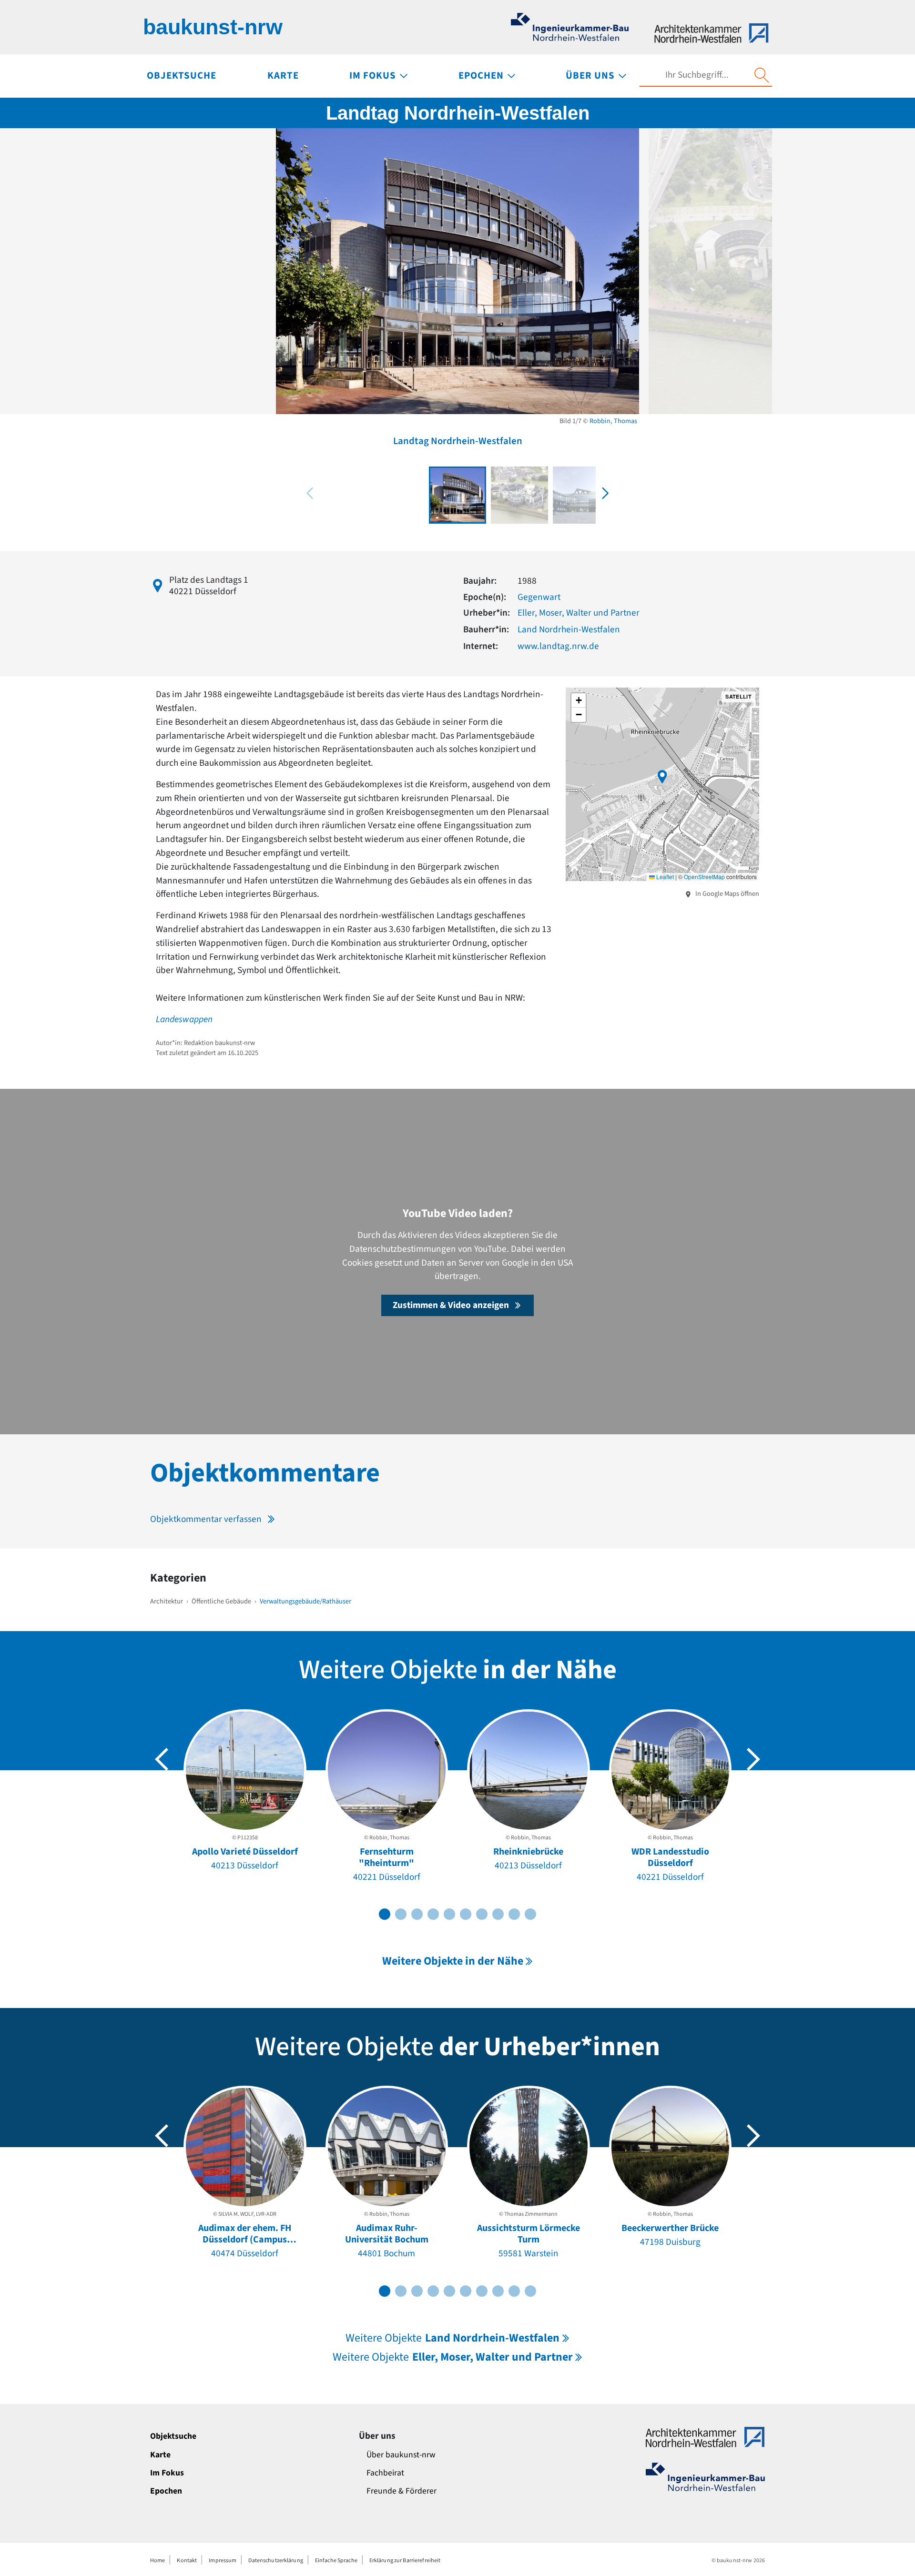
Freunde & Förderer (402, 2491)
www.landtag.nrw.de (558, 646)
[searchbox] (697, 75)
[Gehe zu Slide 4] (433, 1914)
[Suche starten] (762, 75)
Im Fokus (167, 2473)
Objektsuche (173, 2436)
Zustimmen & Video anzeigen (451, 1305)
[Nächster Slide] (753, 1759)
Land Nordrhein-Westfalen (569, 629)
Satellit (738, 696)
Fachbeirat (385, 2473)
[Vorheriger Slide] (162, 1759)
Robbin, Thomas (613, 421)
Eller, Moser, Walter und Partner (579, 613)
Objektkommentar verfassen (206, 1519)
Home (158, 2561)
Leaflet (664, 877)
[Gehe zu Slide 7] (482, 1914)
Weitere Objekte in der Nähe (453, 1961)
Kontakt (187, 2561)
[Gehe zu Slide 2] (401, 1914)
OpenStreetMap (704, 877)
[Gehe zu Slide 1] (385, 1914)
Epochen (166, 2491)
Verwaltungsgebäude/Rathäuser (305, 1601)
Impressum (223, 2561)
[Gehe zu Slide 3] (417, 1914)
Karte (160, 2455)
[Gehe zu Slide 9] (514, 1914)
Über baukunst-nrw (401, 2455)
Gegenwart (539, 597)
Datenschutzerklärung (275, 2561)
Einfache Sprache (336, 2561)
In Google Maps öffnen (727, 894)
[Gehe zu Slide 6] (466, 1914)
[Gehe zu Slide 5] (449, 1914)
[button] (605, 493)
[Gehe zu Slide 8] (498, 1914)
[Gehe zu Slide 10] (530, 1914)
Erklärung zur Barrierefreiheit (405, 2561)
